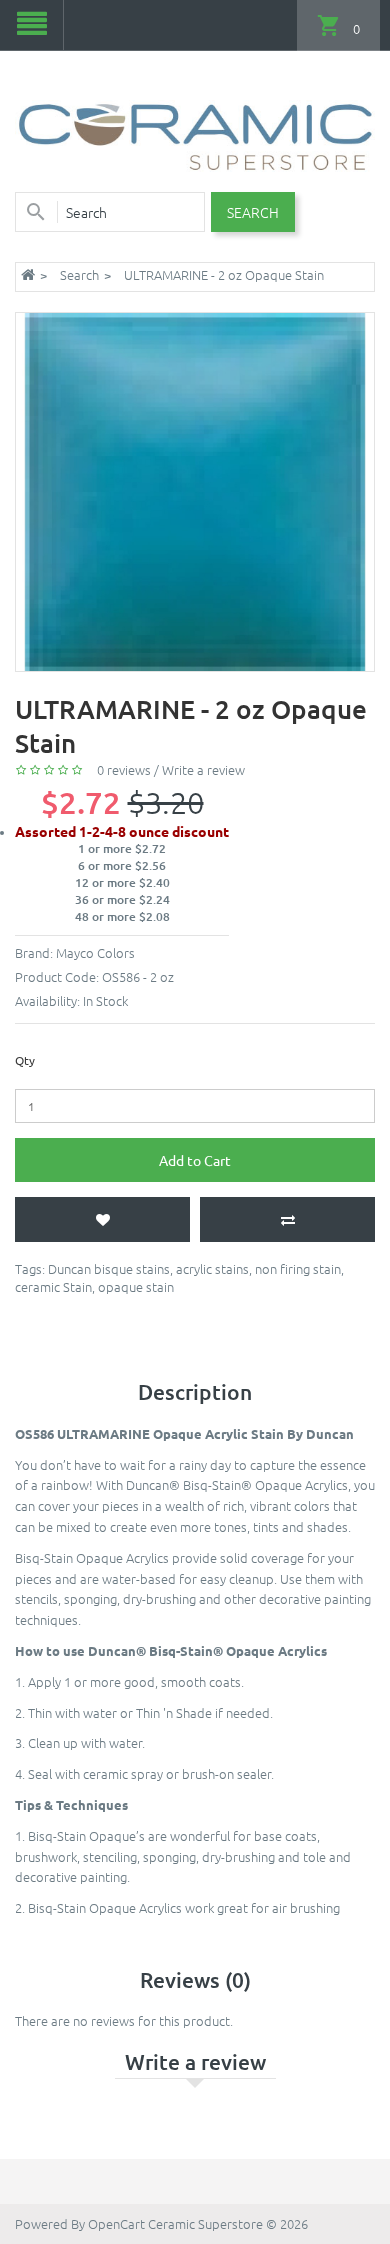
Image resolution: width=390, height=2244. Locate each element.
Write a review (203, 769)
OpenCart (116, 2223)
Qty (25, 1060)
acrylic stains (212, 1268)
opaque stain (136, 1286)
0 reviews (124, 769)
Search (79, 274)
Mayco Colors (95, 952)
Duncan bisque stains (109, 1268)
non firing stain (298, 1268)
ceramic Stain (53, 1286)
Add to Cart (195, 1160)
